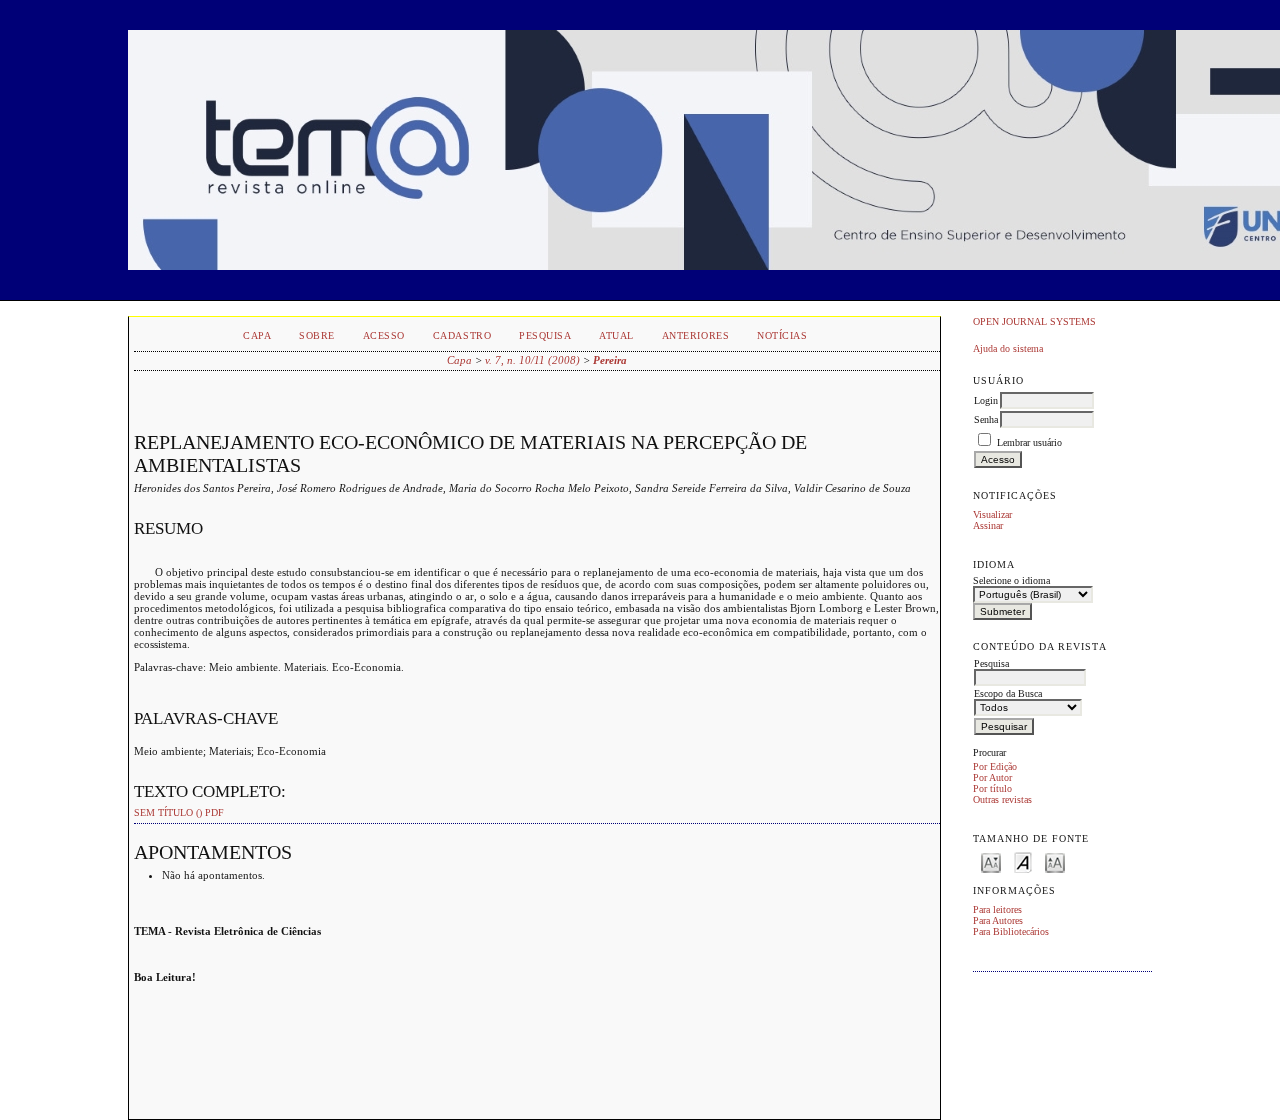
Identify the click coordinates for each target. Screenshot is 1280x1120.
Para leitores (997, 909)
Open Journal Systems (1034, 321)
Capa (257, 335)
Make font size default (1023, 861)
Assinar (988, 525)
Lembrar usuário (1029, 442)
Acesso (384, 335)
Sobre (317, 335)
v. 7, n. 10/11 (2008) (532, 360)
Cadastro (462, 335)
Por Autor (992, 777)
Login (986, 400)
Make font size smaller (991, 861)
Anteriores (695, 335)
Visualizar (992, 514)
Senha (986, 419)
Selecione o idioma (1011, 580)
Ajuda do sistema (1008, 348)
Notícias (782, 335)
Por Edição (995, 766)
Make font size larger (1055, 861)
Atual (616, 335)
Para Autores (998, 920)
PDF (214, 813)
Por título (992, 788)
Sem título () (168, 813)
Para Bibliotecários (1011, 931)
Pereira (610, 360)
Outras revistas (1002, 799)
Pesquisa (545, 335)
